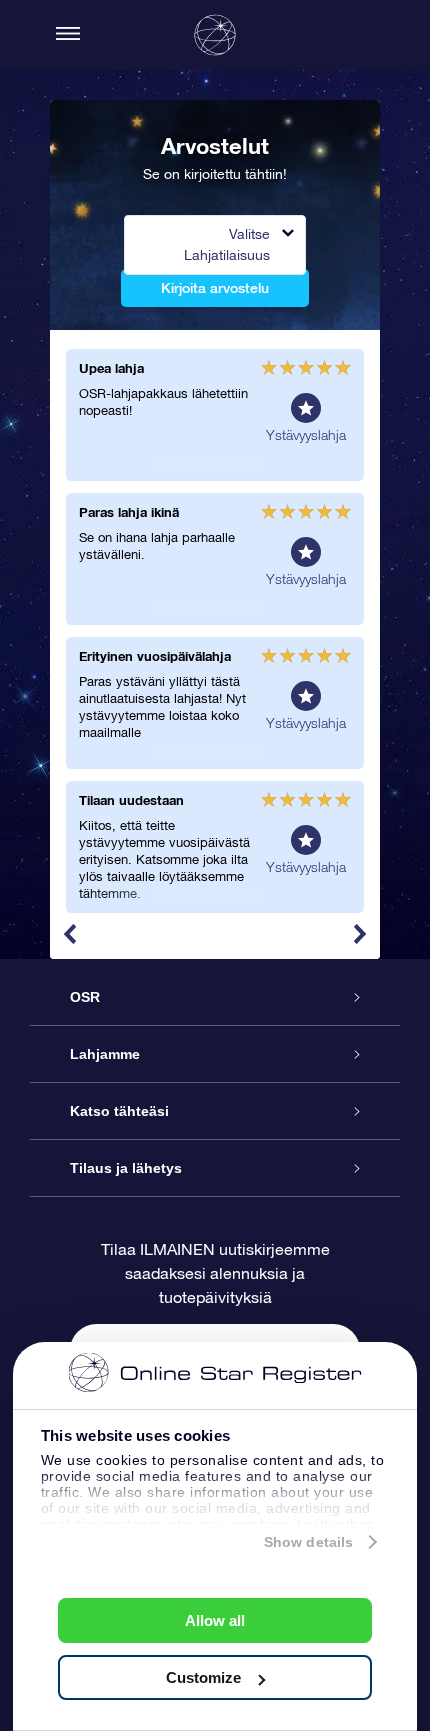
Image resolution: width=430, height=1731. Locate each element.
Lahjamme (105, 1054)
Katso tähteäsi (119, 1111)
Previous (70, 934)
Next (360, 934)
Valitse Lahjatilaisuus (227, 244)
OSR (85, 997)
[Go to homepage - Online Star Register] (215, 35)
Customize (203, 1677)
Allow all (215, 1620)
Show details (308, 1542)
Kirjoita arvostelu (215, 288)
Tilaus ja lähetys (126, 1168)
